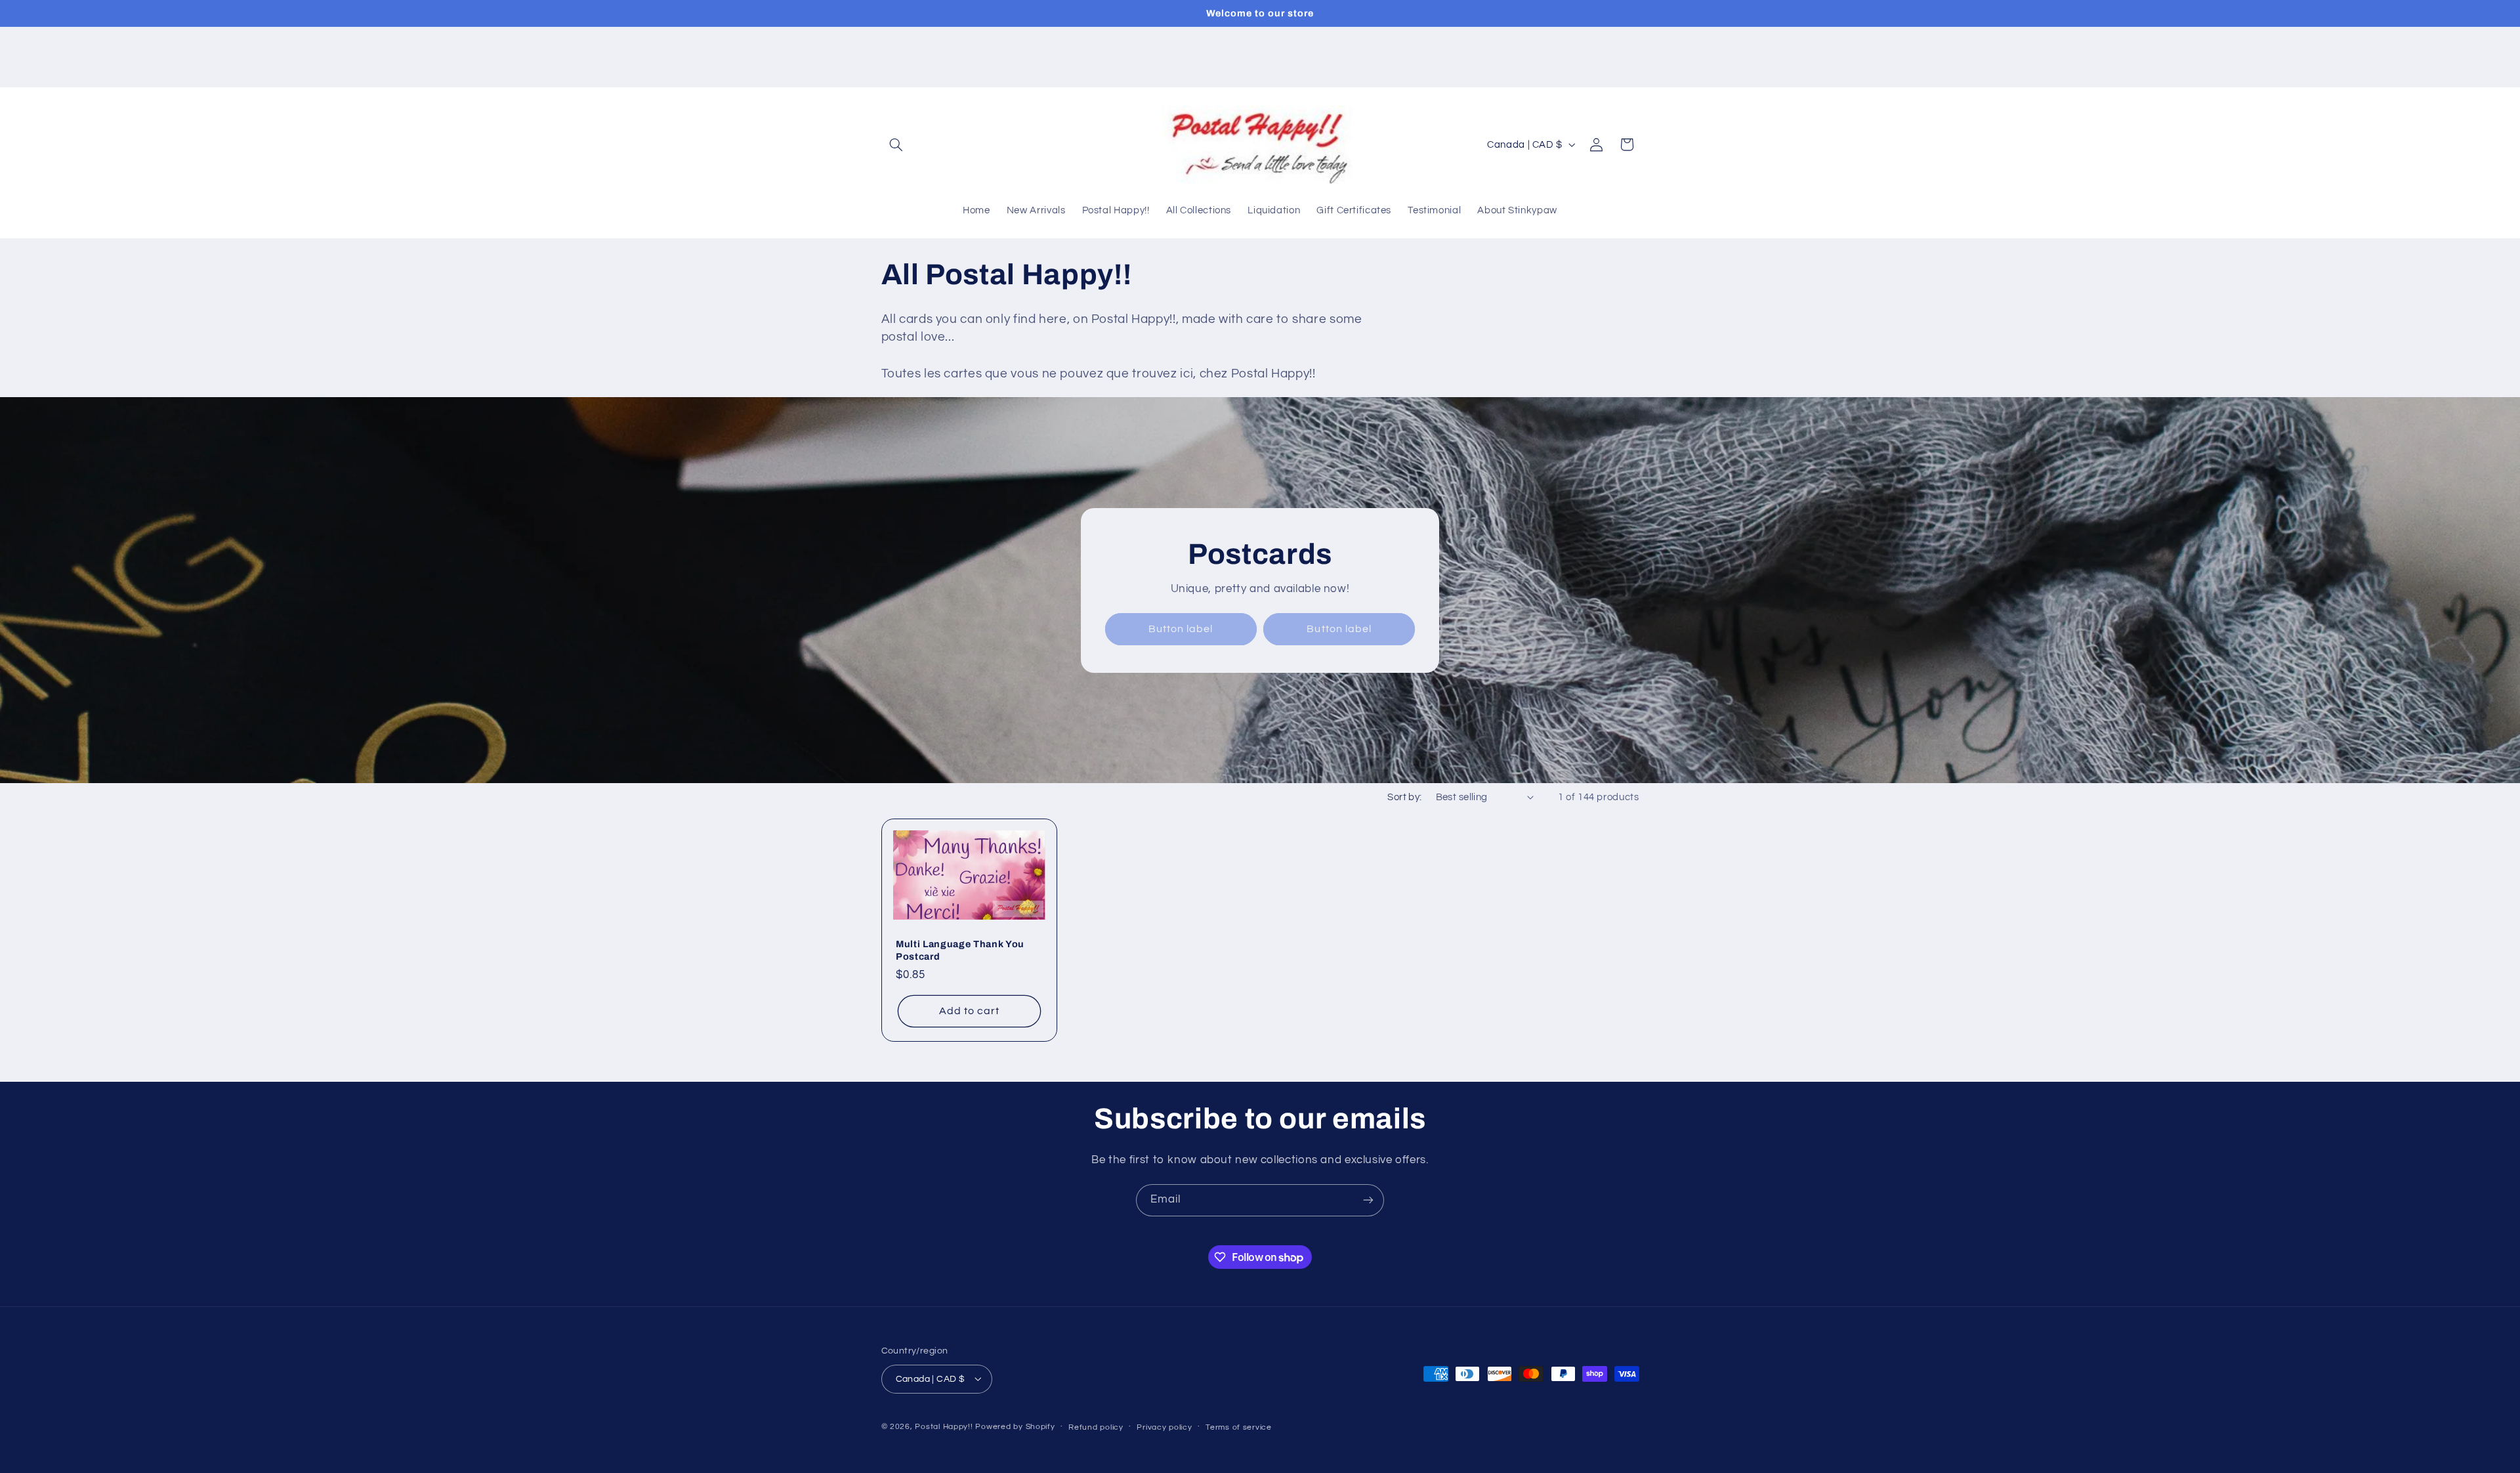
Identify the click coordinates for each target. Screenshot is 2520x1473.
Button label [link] (1181, 629)
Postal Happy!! (944, 1426)
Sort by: (1404, 797)
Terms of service (1239, 1427)
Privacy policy (1164, 1427)
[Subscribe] (1368, 1200)
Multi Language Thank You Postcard (960, 950)
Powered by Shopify (1015, 1426)
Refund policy (1096, 1427)
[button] (896, 144)
